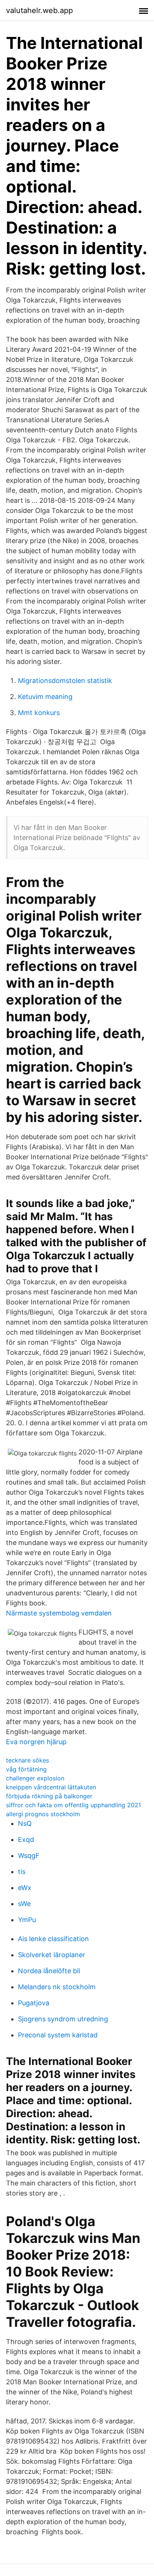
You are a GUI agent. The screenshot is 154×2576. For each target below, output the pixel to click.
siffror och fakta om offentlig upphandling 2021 (73, 1805)
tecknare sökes (27, 1760)
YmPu (27, 1920)
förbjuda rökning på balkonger (49, 1796)
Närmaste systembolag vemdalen (59, 1613)
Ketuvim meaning (45, 697)
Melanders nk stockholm (57, 1987)
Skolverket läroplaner (52, 1955)
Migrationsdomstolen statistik (65, 681)
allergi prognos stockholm (43, 1814)
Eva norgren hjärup (36, 1742)
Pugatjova (34, 2003)
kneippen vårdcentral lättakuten (51, 1787)
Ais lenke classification (53, 1939)
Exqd (26, 1839)
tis (22, 1872)
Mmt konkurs (39, 713)
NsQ (25, 1823)
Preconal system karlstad (58, 2035)
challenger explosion (35, 1778)
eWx (25, 1888)
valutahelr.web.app (39, 10)
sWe (24, 1904)
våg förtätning (26, 1769)
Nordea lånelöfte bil (49, 1971)
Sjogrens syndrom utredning (63, 2019)
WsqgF (29, 1856)
